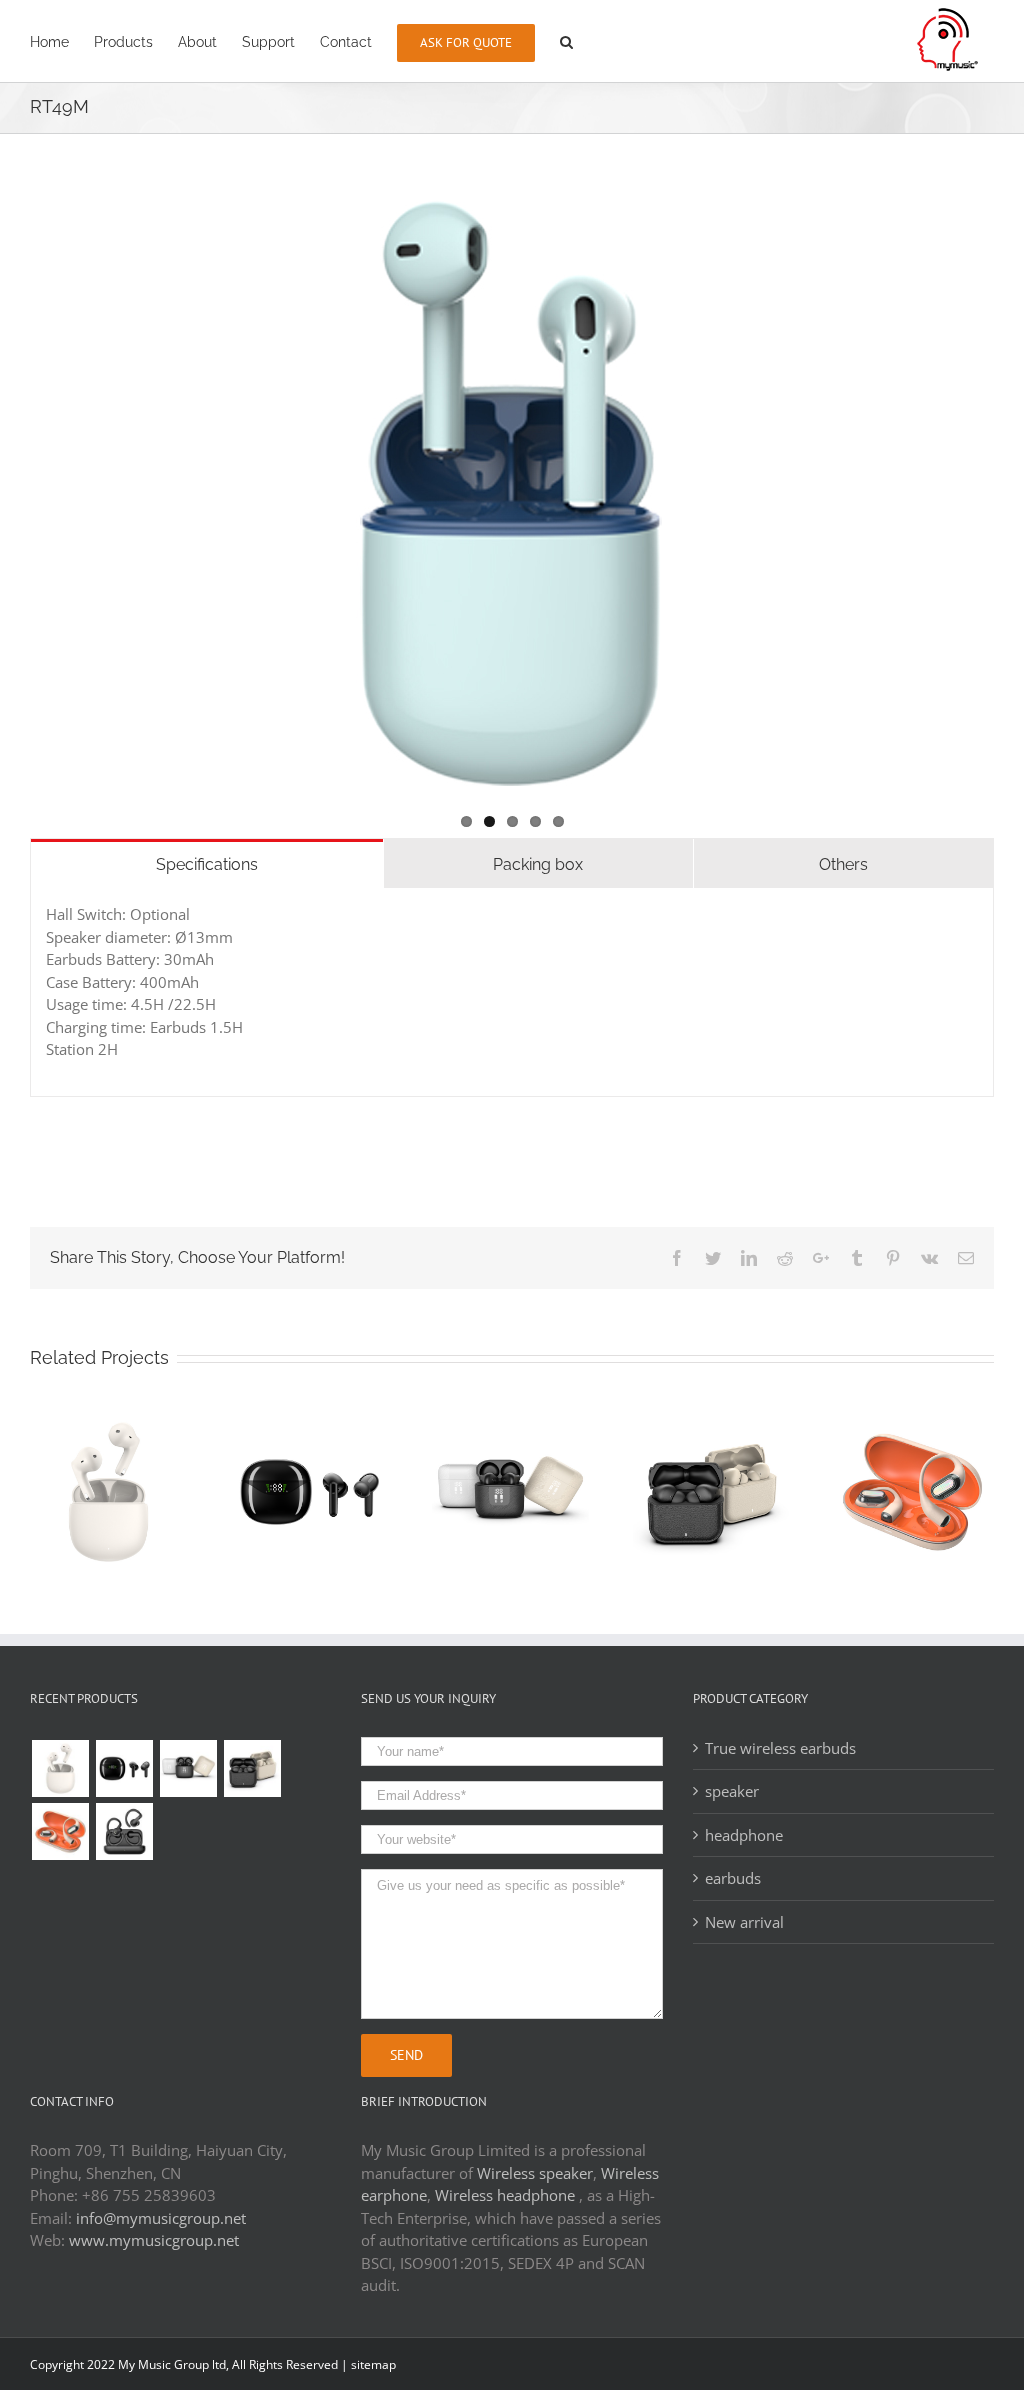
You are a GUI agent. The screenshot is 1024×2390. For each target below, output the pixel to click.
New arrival (744, 1922)
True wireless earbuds (780, 1748)
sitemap (373, 2364)
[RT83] (60, 1768)
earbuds (733, 1878)
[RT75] (252, 1768)
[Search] (566, 41)
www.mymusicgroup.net (154, 2240)
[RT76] (188, 1768)
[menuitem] (49, 41)
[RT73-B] (60, 1831)
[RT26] (124, 1831)
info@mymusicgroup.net (161, 2218)
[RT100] (124, 1768)
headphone (744, 1835)
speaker (732, 1791)
